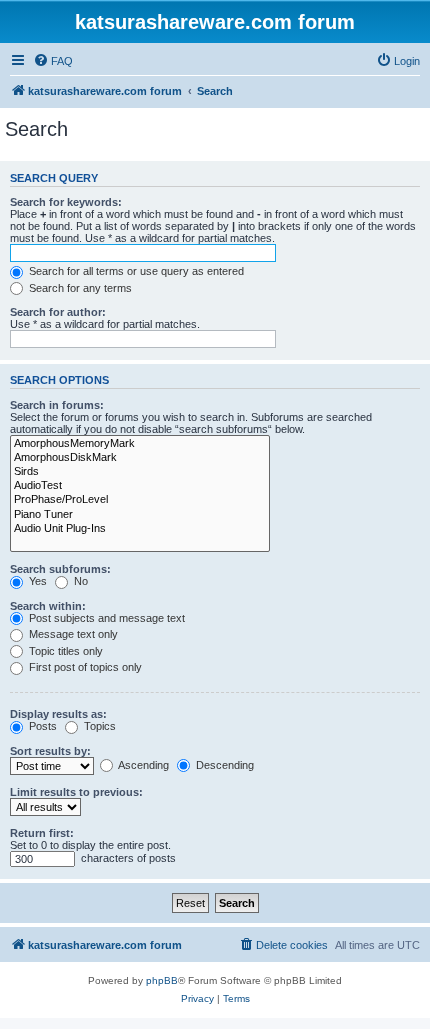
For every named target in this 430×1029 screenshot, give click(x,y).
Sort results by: (50, 751)
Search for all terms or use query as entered (135, 271)
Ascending (142, 765)
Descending (223, 765)
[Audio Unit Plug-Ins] (140, 529)
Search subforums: (60, 569)
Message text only (72, 634)
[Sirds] (140, 472)
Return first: (42, 833)
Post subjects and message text (105, 618)
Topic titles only (64, 651)
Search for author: (58, 312)
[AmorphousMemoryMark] (140, 444)
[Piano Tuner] (140, 515)
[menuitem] (53, 61)
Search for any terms (79, 288)
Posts (41, 726)
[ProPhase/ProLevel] (140, 500)
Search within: (48, 606)
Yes (36, 581)
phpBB (162, 980)
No (79, 581)
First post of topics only (84, 667)
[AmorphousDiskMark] (140, 458)
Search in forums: (57, 405)
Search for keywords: (66, 202)
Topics (98, 726)
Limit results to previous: (76, 792)
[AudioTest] (140, 486)
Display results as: (58, 714)
